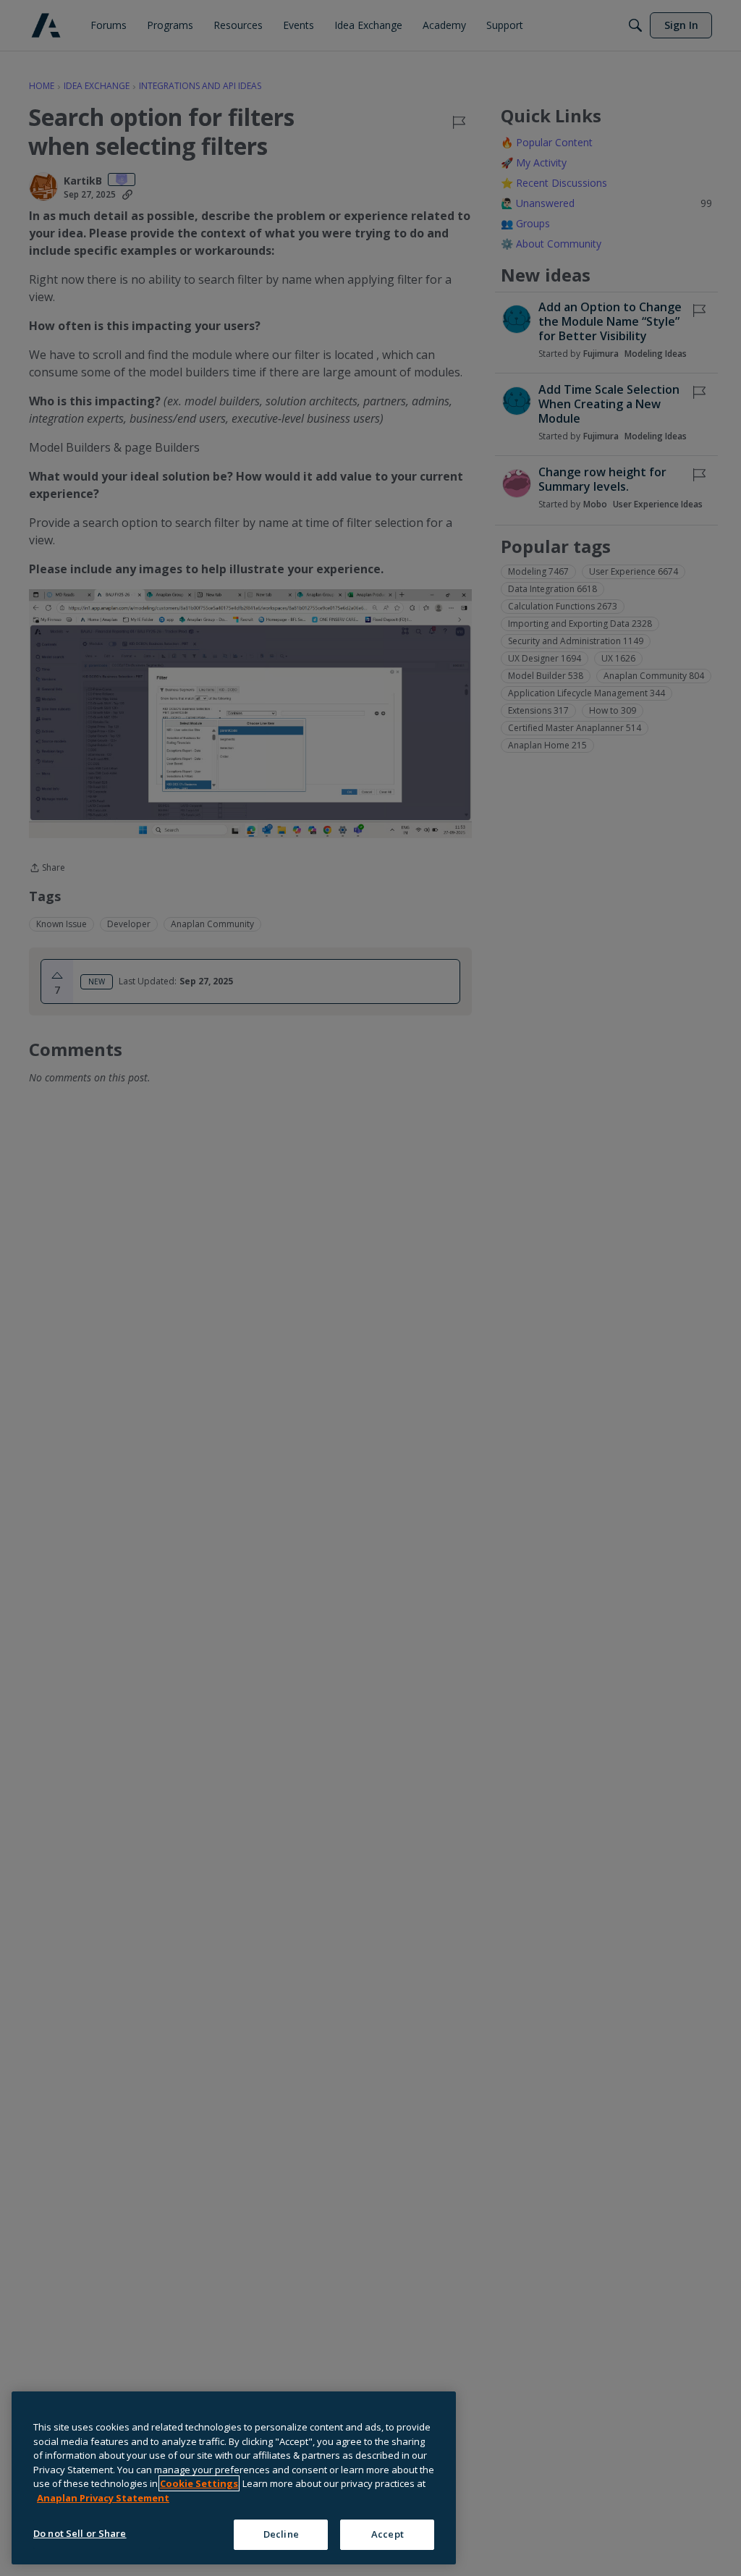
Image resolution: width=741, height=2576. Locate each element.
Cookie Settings (199, 2483)
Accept (388, 2534)
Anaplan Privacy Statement (103, 2498)
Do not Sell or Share (80, 2533)
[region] (234, 2478)
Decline (281, 2534)
